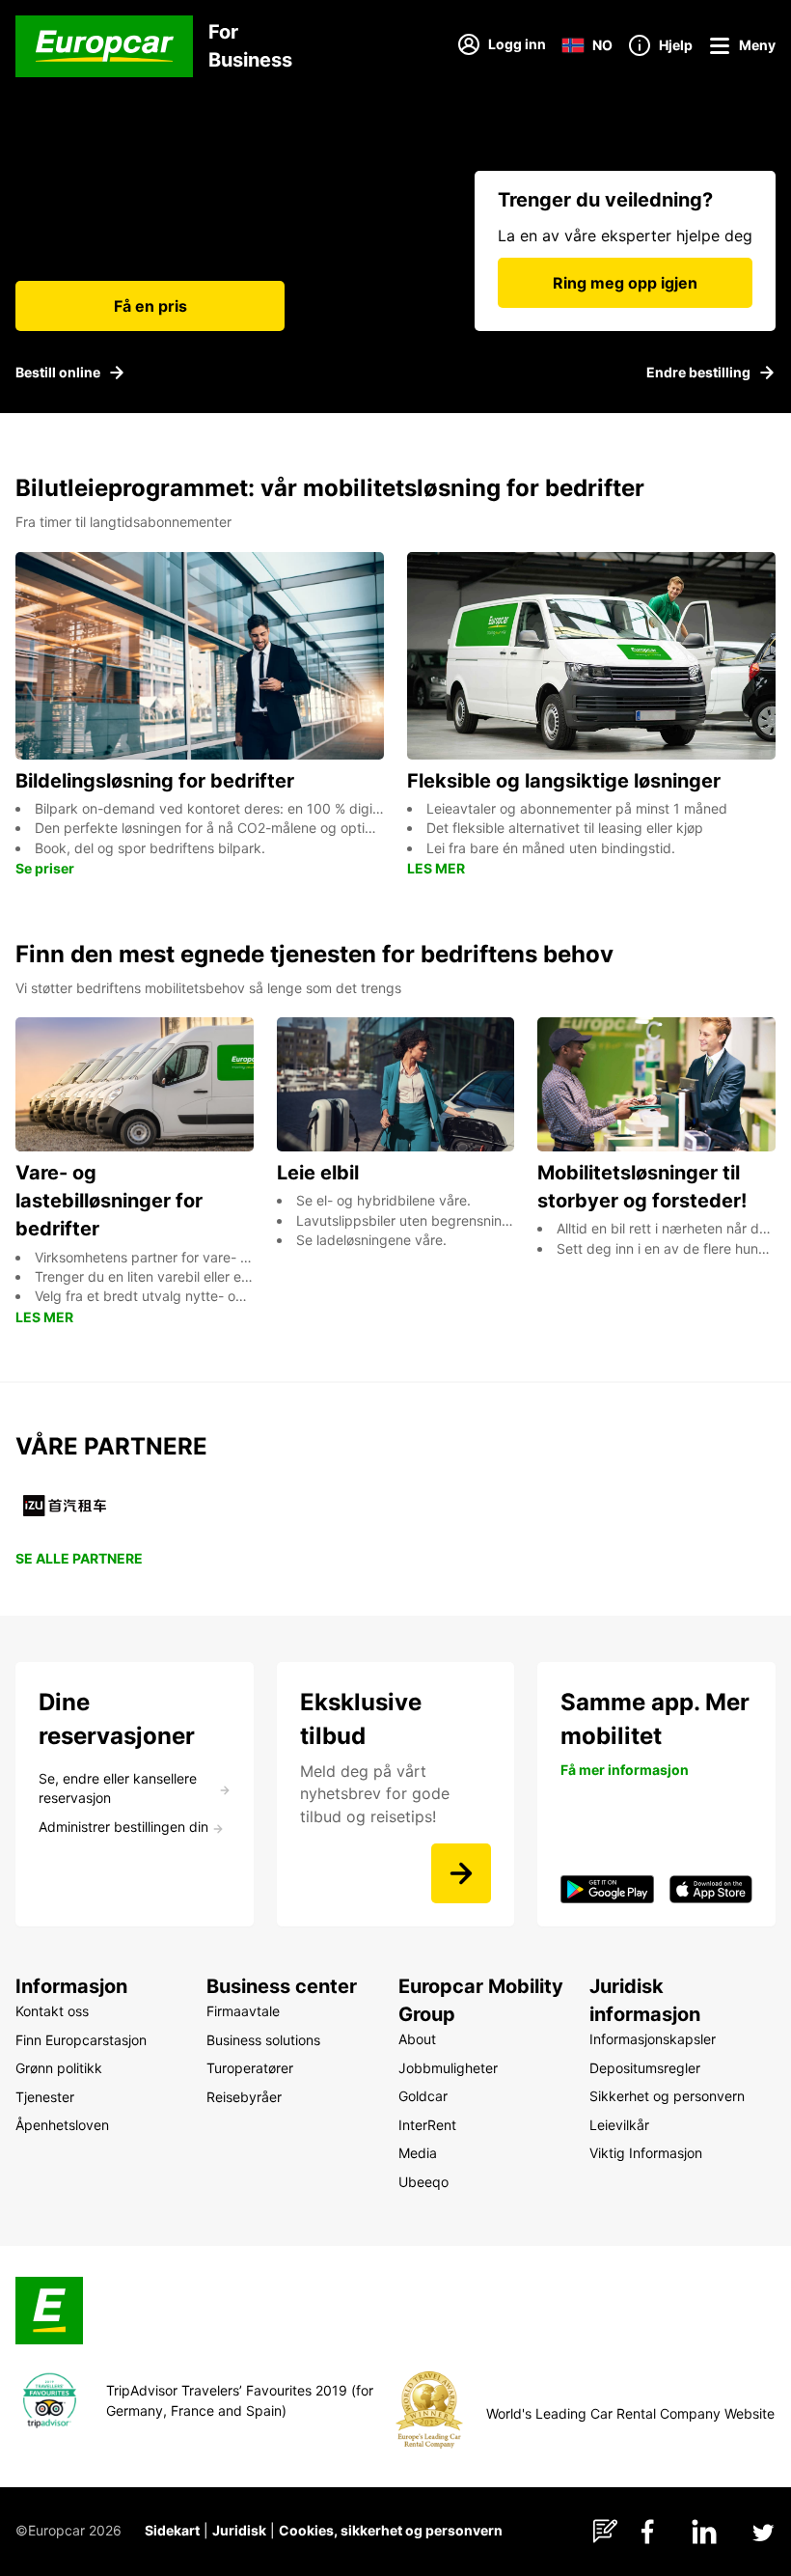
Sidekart (172, 2530)
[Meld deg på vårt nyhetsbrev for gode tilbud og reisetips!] (461, 1873)
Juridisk (239, 2530)
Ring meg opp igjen (625, 283)
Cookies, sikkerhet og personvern (391, 2530)
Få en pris (150, 306)
